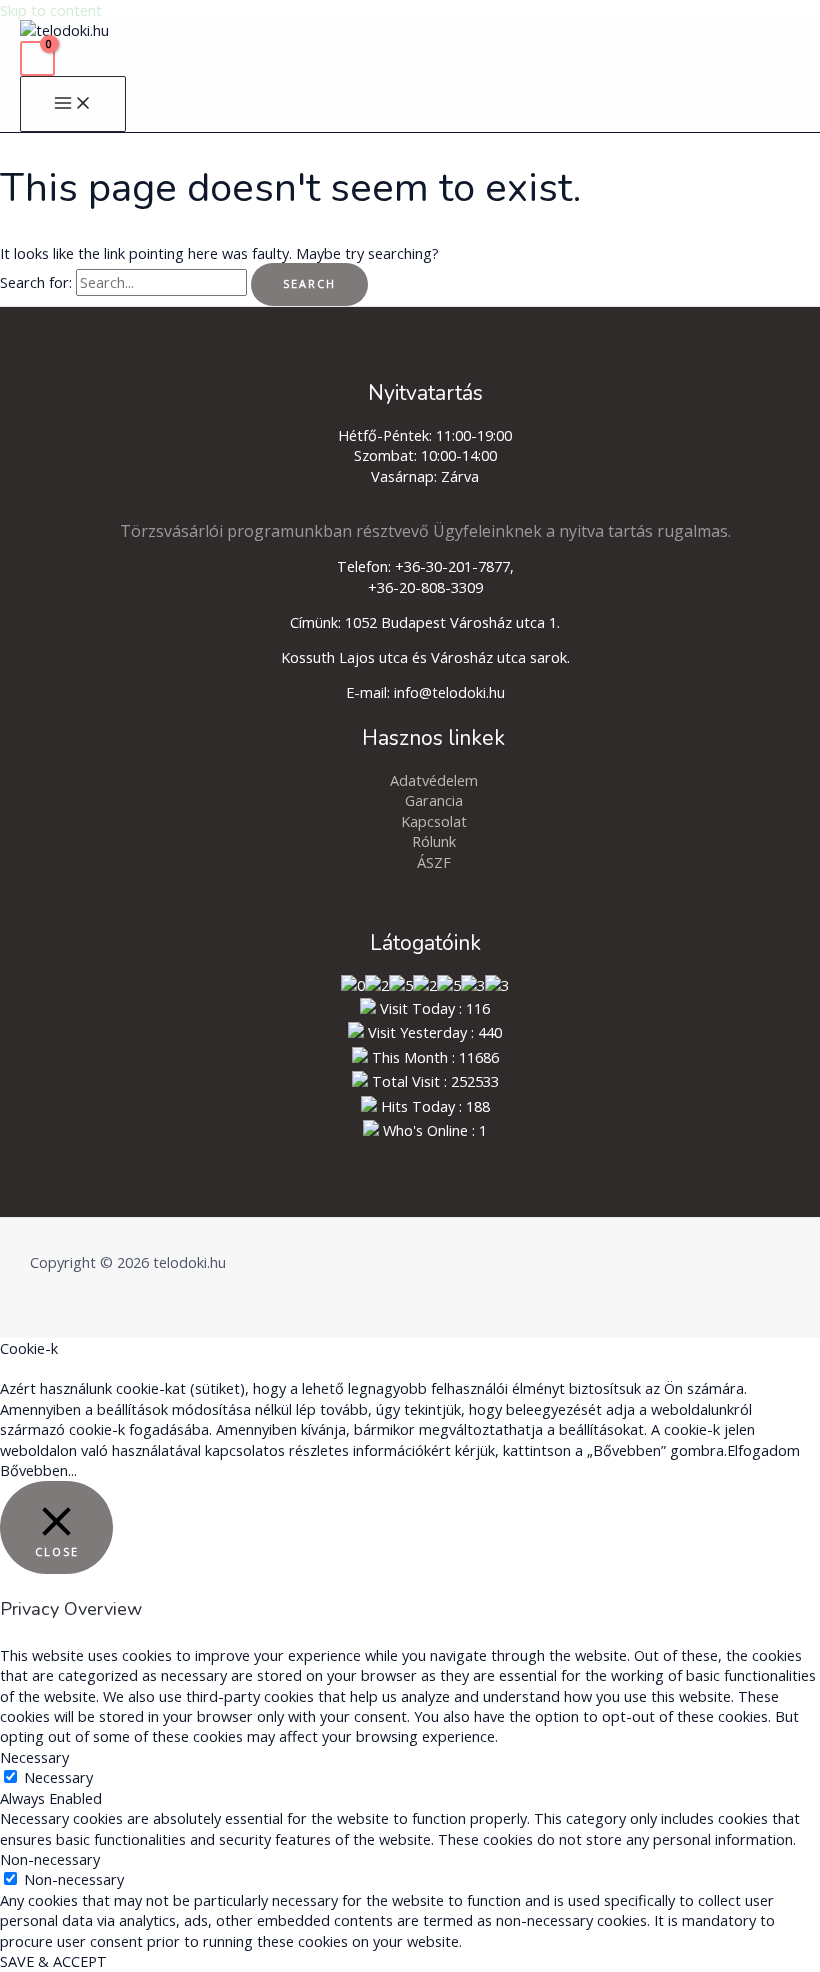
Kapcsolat (434, 821)
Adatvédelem (434, 780)
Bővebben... (38, 1470)
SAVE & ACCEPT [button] (53, 1961)
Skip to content (51, 10)
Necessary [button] (34, 1757)
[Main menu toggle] (73, 104)
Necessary (58, 1777)
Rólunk (434, 841)
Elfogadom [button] (763, 1450)
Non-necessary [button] (50, 1859)
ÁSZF (434, 862)
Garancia (434, 800)
